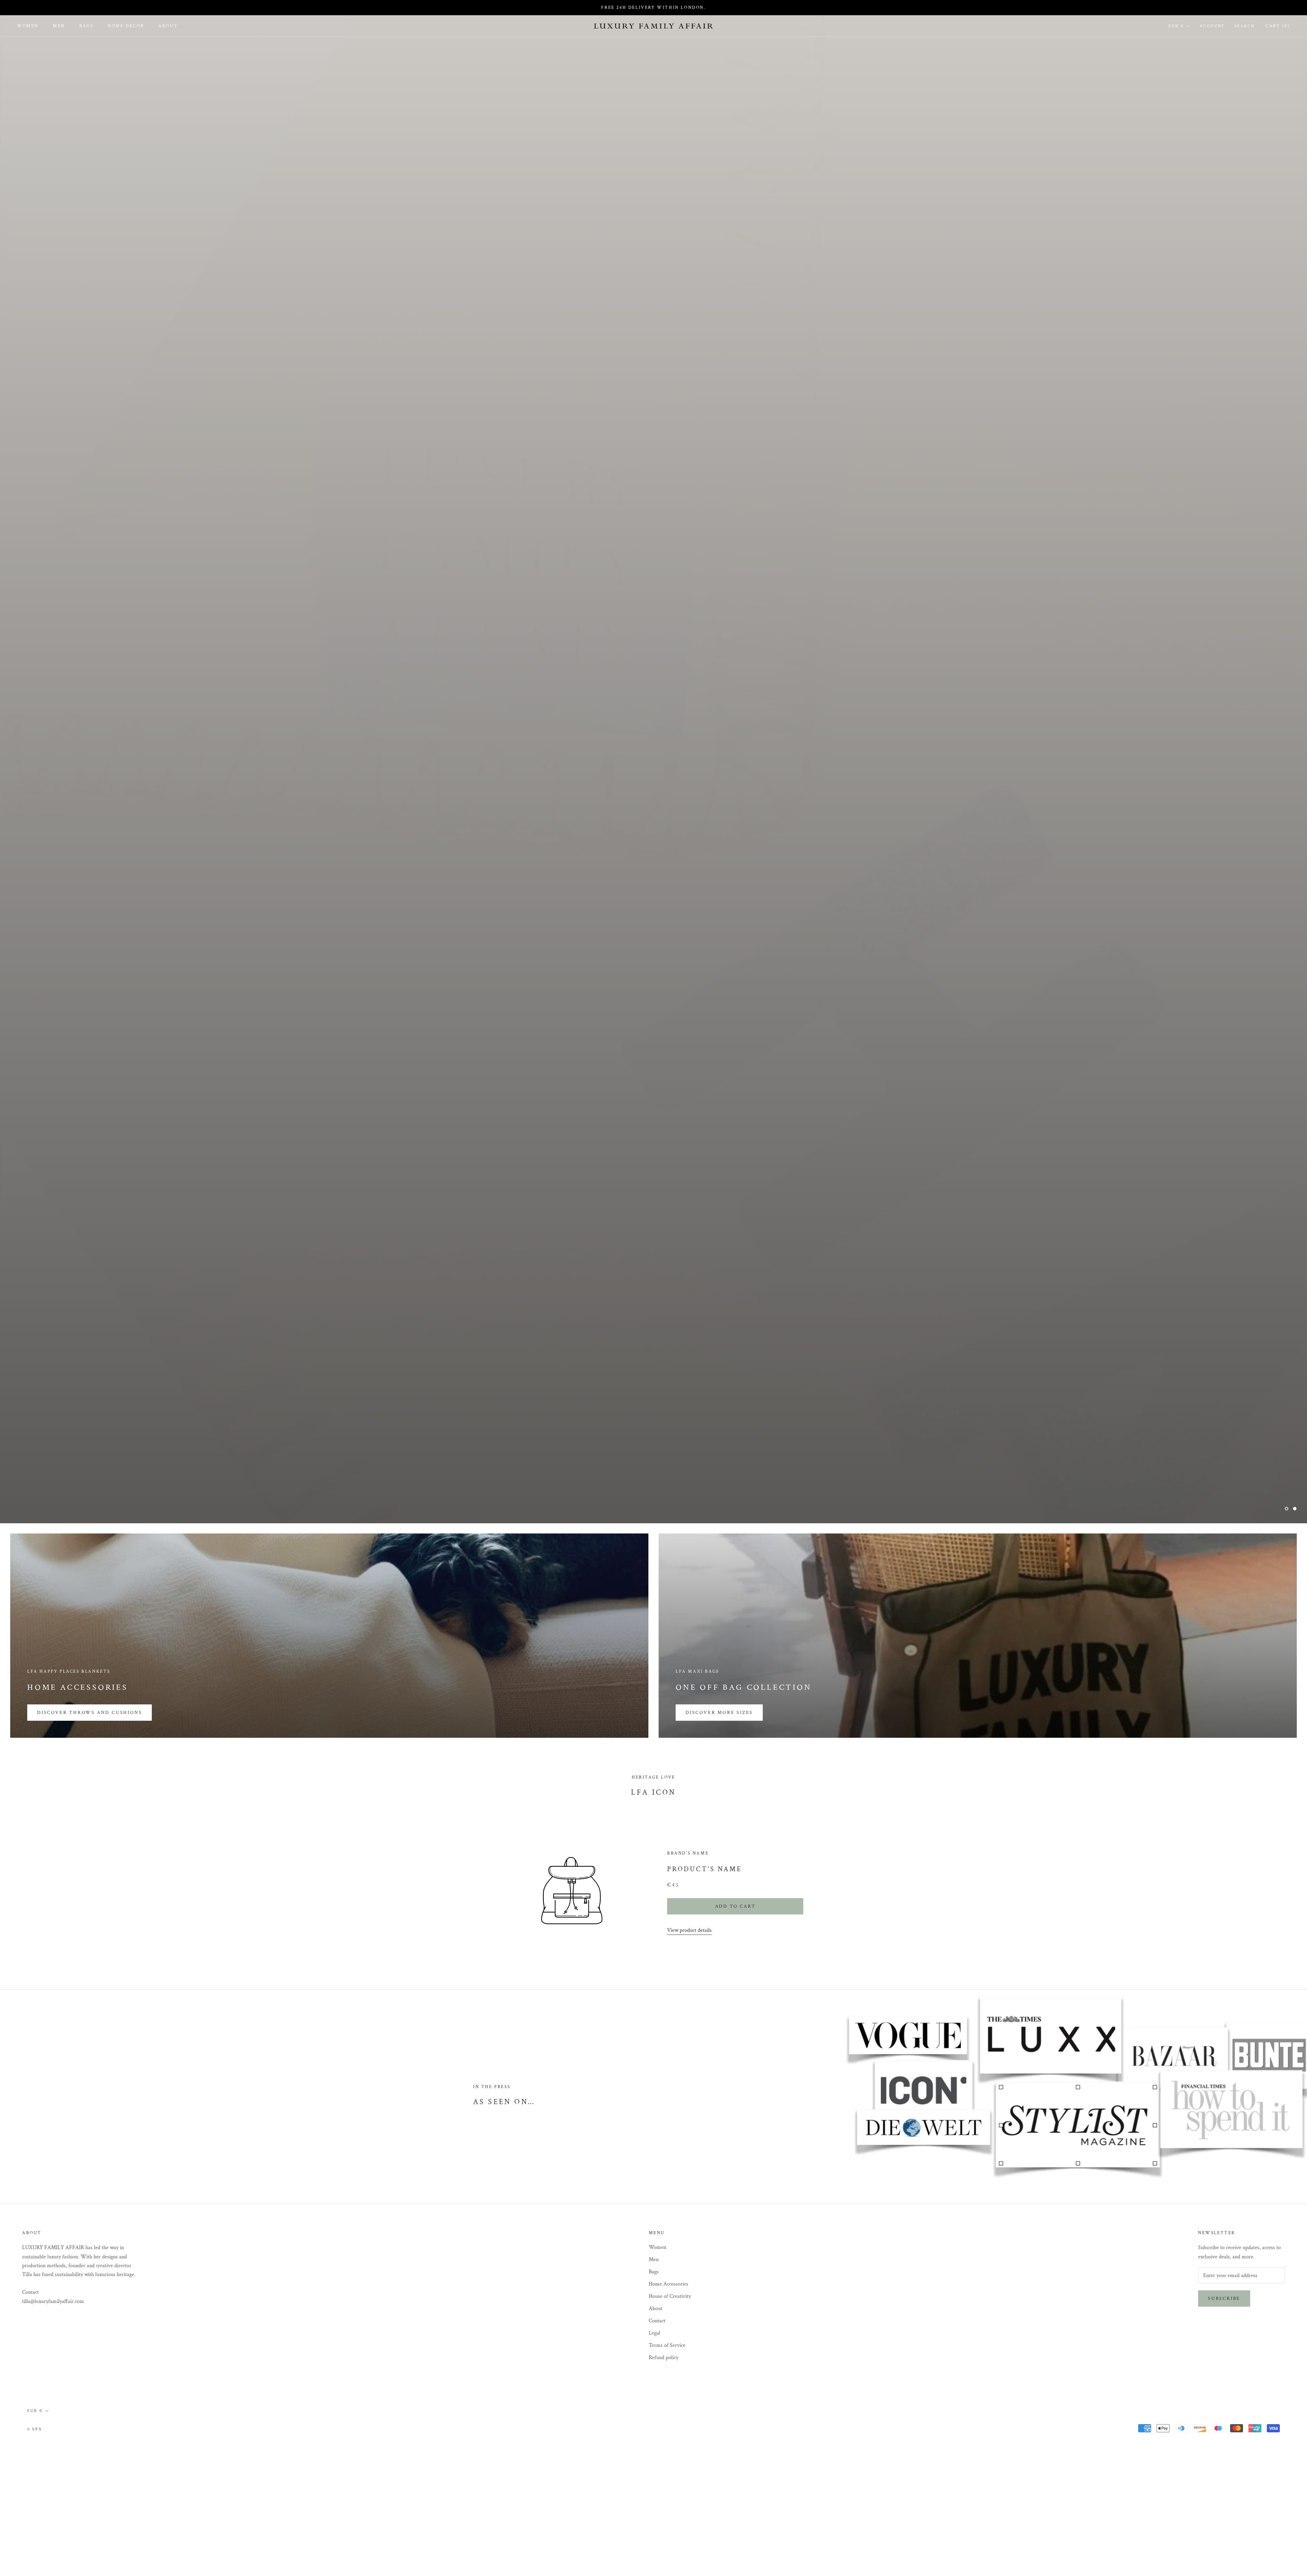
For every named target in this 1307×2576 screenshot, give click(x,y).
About (656, 2309)
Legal (655, 2333)
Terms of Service (667, 2345)
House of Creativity (670, 2296)
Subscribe (1224, 2299)
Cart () (1278, 26)
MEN (59, 26)
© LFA (35, 2429)
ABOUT (168, 26)
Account (1212, 26)
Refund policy (664, 2358)
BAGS (86, 26)
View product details (689, 1930)
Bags (654, 2272)
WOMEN (28, 26)
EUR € (1176, 26)
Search (1245, 26)
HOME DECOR (126, 26)
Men (654, 2260)
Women (657, 2247)
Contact (657, 2321)
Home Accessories (668, 2284)
